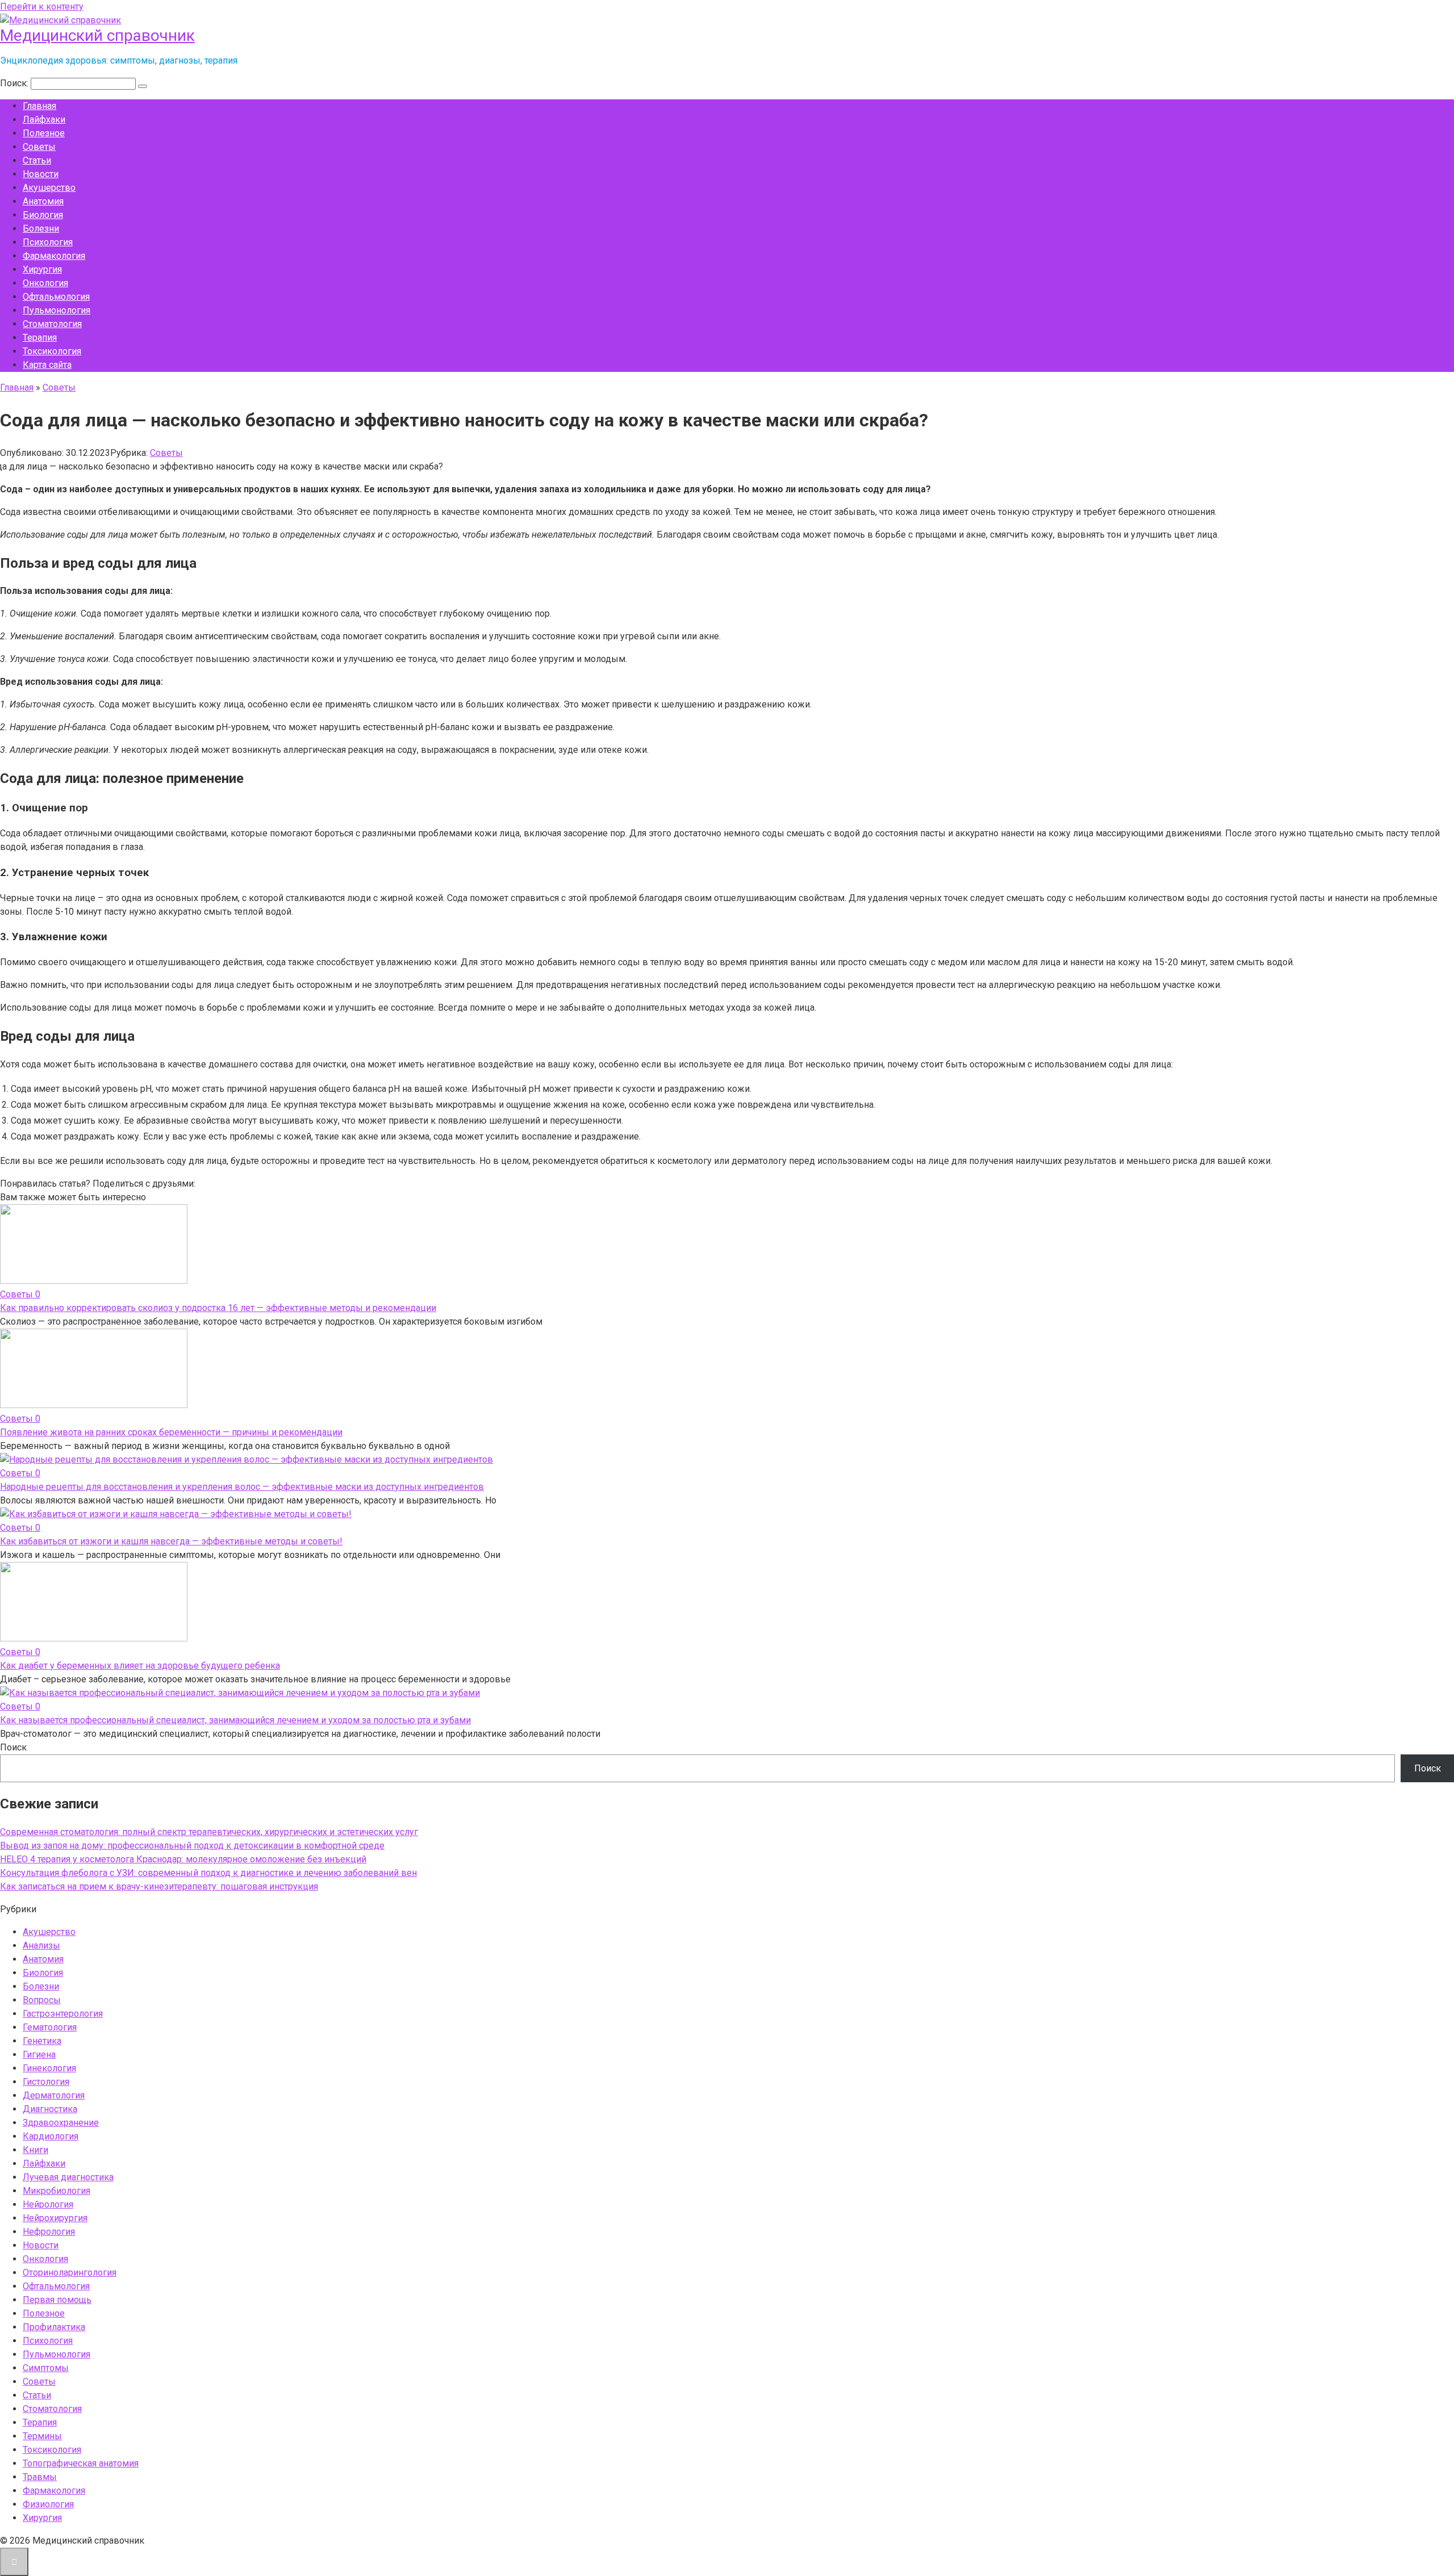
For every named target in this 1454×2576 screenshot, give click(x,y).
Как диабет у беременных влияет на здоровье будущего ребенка (140, 1666)
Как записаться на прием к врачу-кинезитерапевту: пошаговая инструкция (159, 1886)
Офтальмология (56, 297)
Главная (39, 106)
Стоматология (52, 324)
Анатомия (43, 201)
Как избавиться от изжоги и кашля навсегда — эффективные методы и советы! (171, 1541)
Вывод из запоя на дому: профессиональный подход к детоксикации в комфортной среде (192, 1846)
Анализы (41, 1945)
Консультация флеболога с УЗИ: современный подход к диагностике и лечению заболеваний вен (208, 1873)
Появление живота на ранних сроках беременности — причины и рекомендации (171, 1432)
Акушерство (49, 188)
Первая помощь (57, 2300)
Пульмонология (57, 310)
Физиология (48, 2504)
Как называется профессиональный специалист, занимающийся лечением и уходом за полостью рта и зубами (235, 1720)
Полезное (44, 133)
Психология (48, 242)
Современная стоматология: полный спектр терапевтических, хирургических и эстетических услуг (209, 1832)
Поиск (13, 1747)
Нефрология (49, 2232)
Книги (35, 2150)
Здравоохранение (61, 2123)
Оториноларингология (70, 2273)
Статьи (37, 160)
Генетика (42, 2041)
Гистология (46, 2082)
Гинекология (49, 2068)
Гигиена (39, 2054)
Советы (39, 147)
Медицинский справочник (97, 35)
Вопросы (42, 2000)
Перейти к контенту (42, 7)
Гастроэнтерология (63, 2014)
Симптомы (46, 2368)
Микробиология (57, 2191)
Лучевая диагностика (68, 2177)
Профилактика (54, 2327)
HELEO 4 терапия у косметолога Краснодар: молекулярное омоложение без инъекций (183, 1859)
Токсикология (52, 351)
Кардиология (51, 2136)
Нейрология (48, 2204)
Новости (41, 174)
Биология (43, 215)
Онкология (45, 283)
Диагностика (50, 2109)
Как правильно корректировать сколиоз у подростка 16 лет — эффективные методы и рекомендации (218, 1308)
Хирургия (42, 269)
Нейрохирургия (55, 2218)
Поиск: (15, 83)
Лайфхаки (44, 120)
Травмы (40, 2477)
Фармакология (54, 256)
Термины (42, 2436)
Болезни (41, 229)
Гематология (50, 2027)
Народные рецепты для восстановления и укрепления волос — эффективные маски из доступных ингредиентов (242, 1487)
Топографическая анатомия (81, 2463)
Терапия (40, 338)
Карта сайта (47, 365)
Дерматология (54, 2095)
